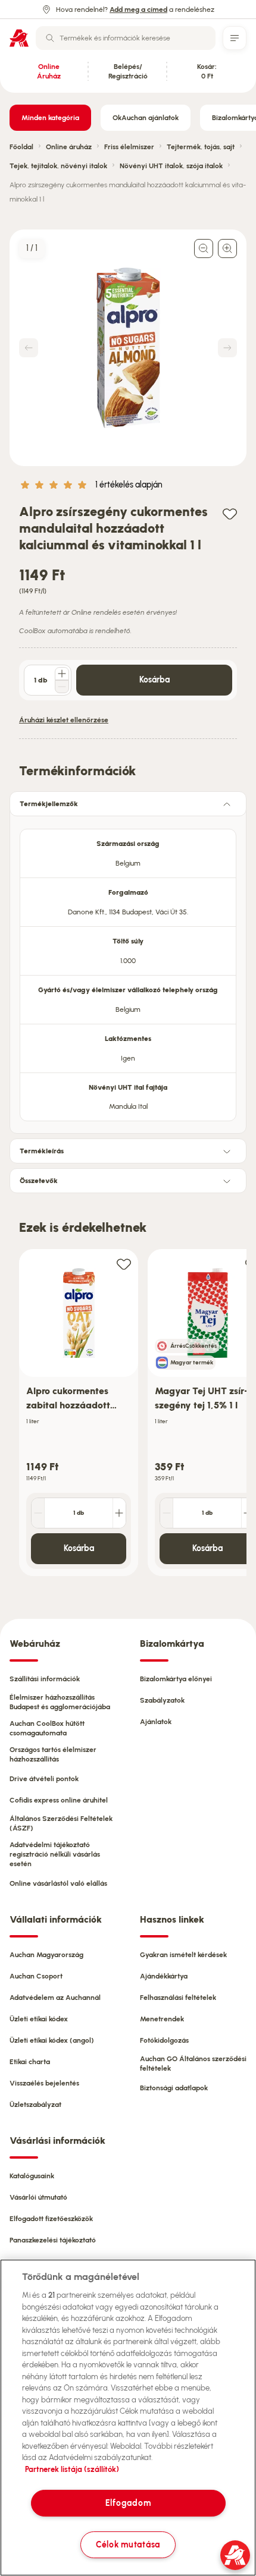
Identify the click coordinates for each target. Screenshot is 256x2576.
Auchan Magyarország (46, 1955)
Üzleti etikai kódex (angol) (52, 2040)
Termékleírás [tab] (42, 1151)
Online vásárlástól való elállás (58, 1883)
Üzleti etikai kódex (39, 2019)
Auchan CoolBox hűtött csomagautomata (47, 1728)
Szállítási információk (45, 1679)
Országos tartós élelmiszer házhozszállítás (53, 1754)
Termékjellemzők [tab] (49, 804)
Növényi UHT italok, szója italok (171, 166)
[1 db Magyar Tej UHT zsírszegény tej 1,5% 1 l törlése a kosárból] (167, 1513)
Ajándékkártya (164, 1976)
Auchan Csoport (36, 1976)
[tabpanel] (128, 971)
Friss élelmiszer (129, 147)
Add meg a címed (138, 10)
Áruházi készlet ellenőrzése (64, 720)
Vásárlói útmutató (38, 2197)
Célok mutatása (128, 2544)
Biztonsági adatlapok (174, 2088)
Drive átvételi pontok (44, 1779)
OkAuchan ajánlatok (146, 118)
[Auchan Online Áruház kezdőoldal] (19, 38)
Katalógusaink (32, 2176)
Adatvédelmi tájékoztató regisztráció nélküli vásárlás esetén (55, 1854)
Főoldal (21, 147)
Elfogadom (128, 2503)
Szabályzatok (162, 1700)
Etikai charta (30, 2062)
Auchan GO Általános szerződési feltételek (193, 2064)
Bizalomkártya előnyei (176, 1679)
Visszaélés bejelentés (44, 2083)
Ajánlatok (156, 1722)
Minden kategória (50, 118)
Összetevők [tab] (39, 1181)
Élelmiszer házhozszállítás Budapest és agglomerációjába (60, 1702)
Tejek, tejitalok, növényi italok (58, 166)
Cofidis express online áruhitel (59, 1800)
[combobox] (126, 38)
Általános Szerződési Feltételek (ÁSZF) (61, 1823)
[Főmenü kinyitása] (235, 38)
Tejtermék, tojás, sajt (201, 147)
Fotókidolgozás (164, 2040)
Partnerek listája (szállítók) (72, 2469)
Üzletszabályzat (35, 2105)
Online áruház (69, 147)
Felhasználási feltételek (178, 1998)
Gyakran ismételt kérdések (183, 1955)
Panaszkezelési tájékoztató (53, 2240)
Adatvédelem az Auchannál (55, 1998)
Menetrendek (162, 2019)
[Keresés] (50, 38)
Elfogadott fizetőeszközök (51, 2219)
